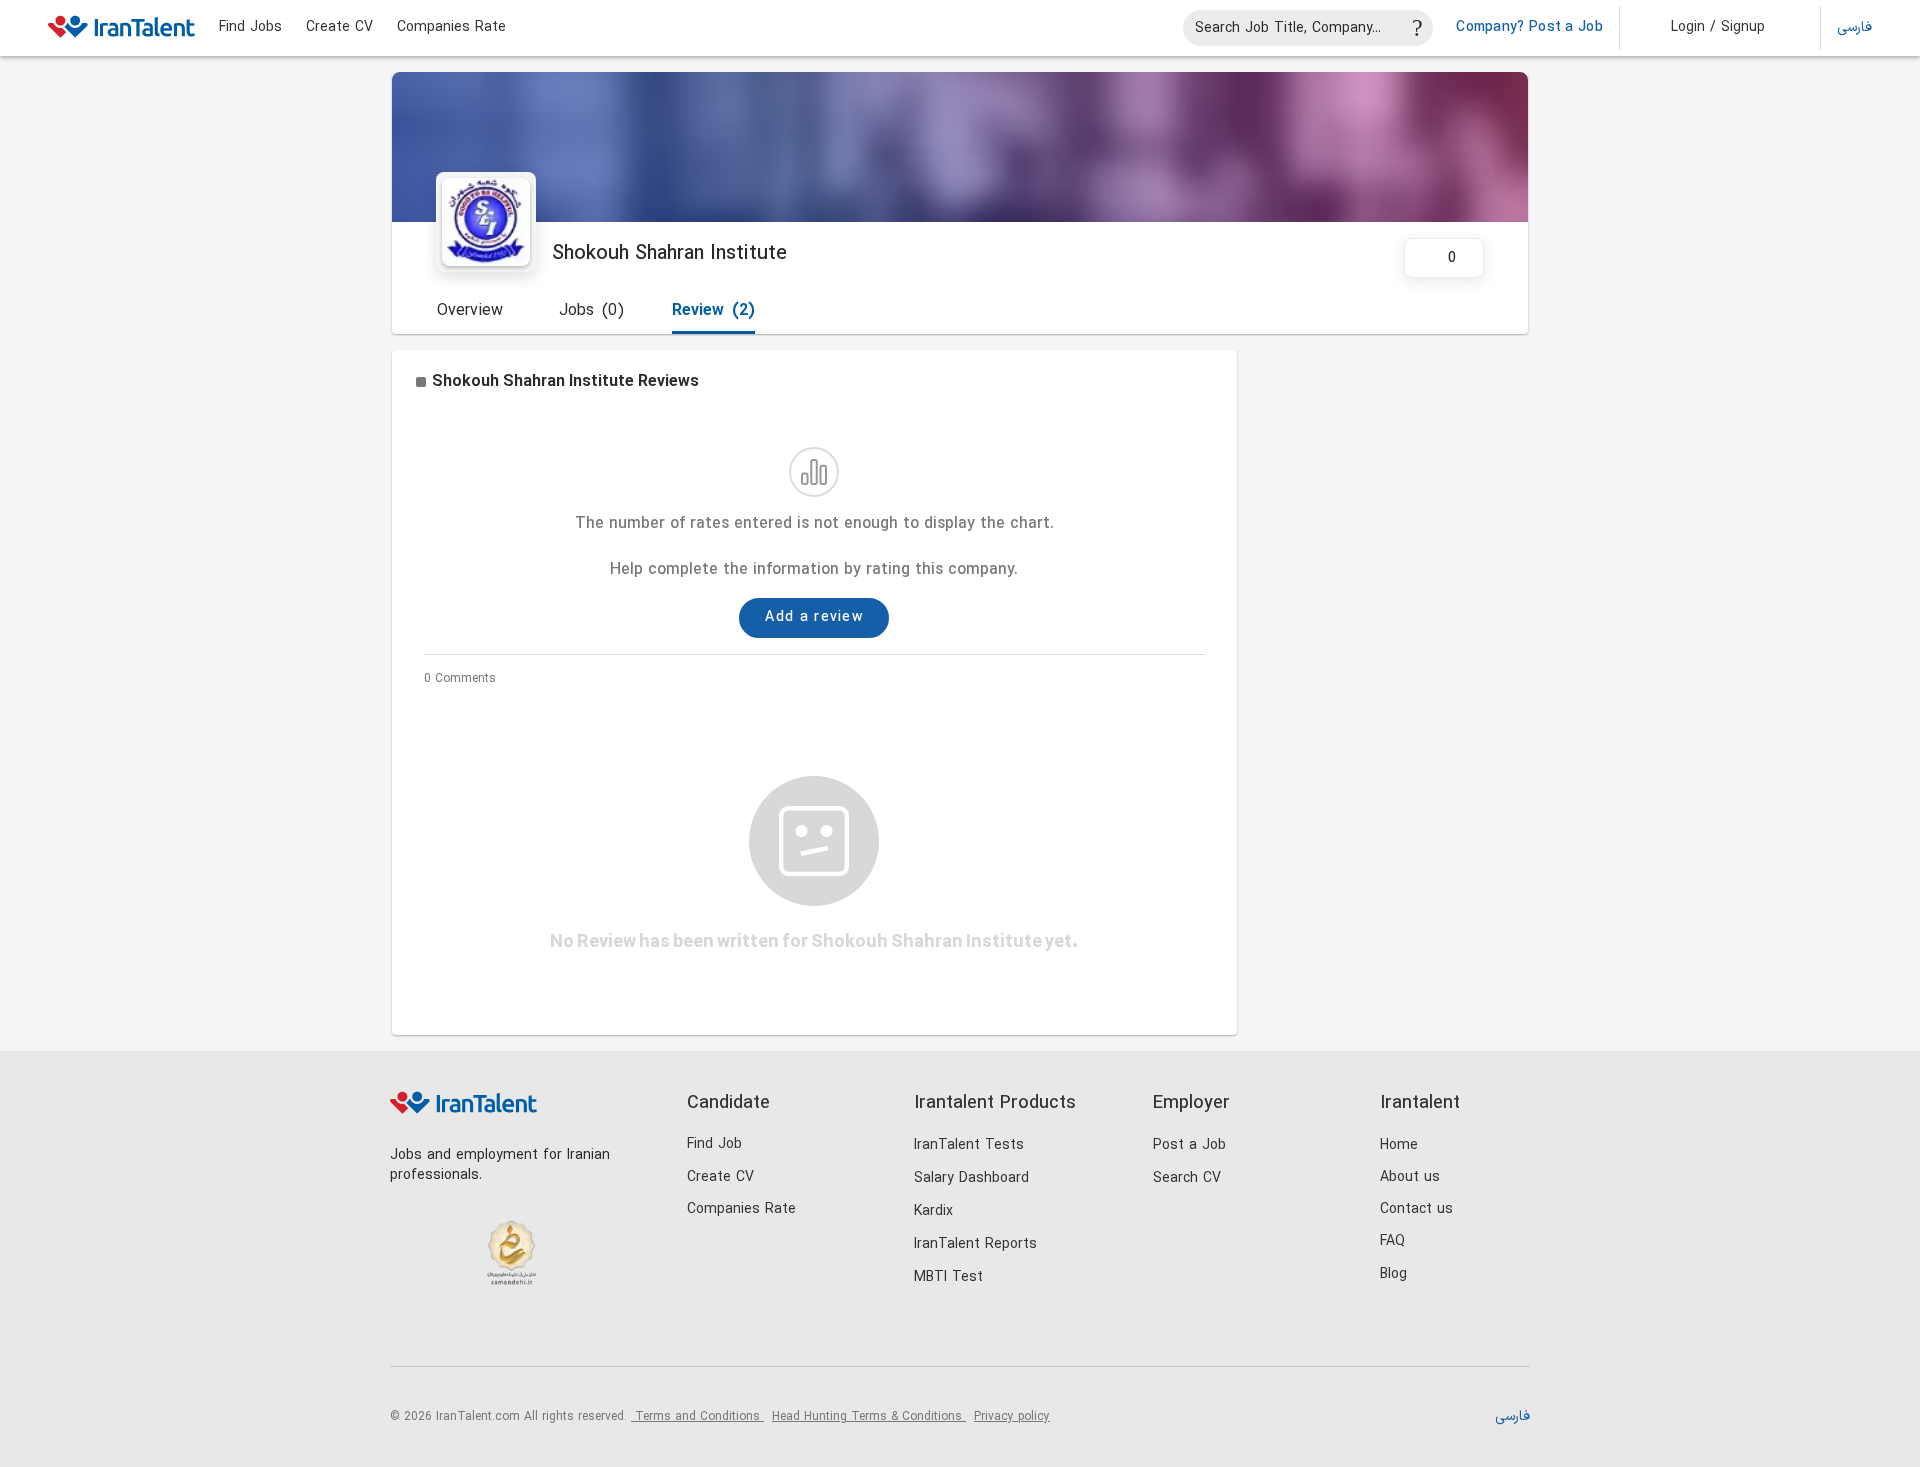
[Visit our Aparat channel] (574, 1332)
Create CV (339, 28)
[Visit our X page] (492, 1332)
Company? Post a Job (1529, 28)
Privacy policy (1012, 1417)
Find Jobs (250, 28)
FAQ (1392, 1241)
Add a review (814, 617)
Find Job (714, 1144)
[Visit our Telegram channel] (533, 1332)
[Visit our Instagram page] (451, 1332)
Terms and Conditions (697, 1417)
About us (1410, 1177)
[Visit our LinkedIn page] (410, 1332)
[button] (1704, 28)
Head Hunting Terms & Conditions (869, 1417)
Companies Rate (451, 28)
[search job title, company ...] (1418, 28)
